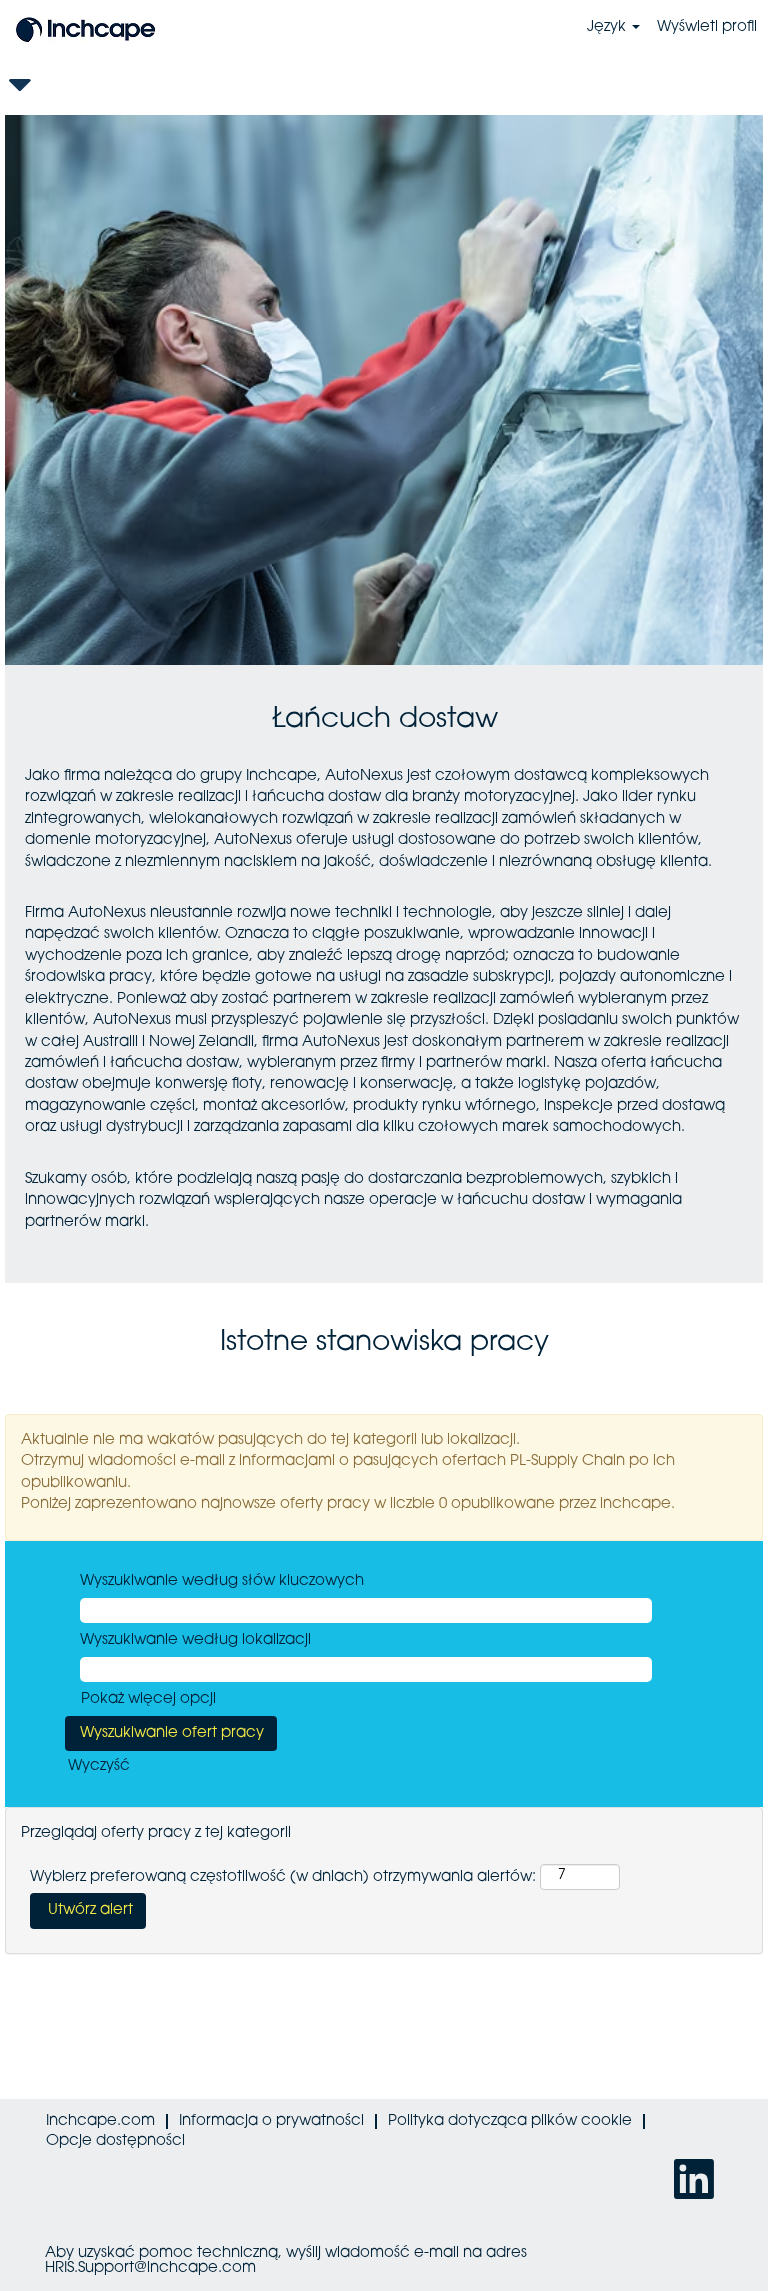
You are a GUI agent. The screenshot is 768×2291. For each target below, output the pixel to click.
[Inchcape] (86, 28)
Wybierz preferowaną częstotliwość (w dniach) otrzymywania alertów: (283, 1877)
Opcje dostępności (115, 2141)
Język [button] (608, 27)
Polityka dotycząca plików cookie (510, 2121)
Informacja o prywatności (271, 2121)
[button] (384, 85)
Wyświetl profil (707, 27)
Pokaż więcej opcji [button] (148, 1699)
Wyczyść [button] (99, 1766)
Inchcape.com (100, 2121)
